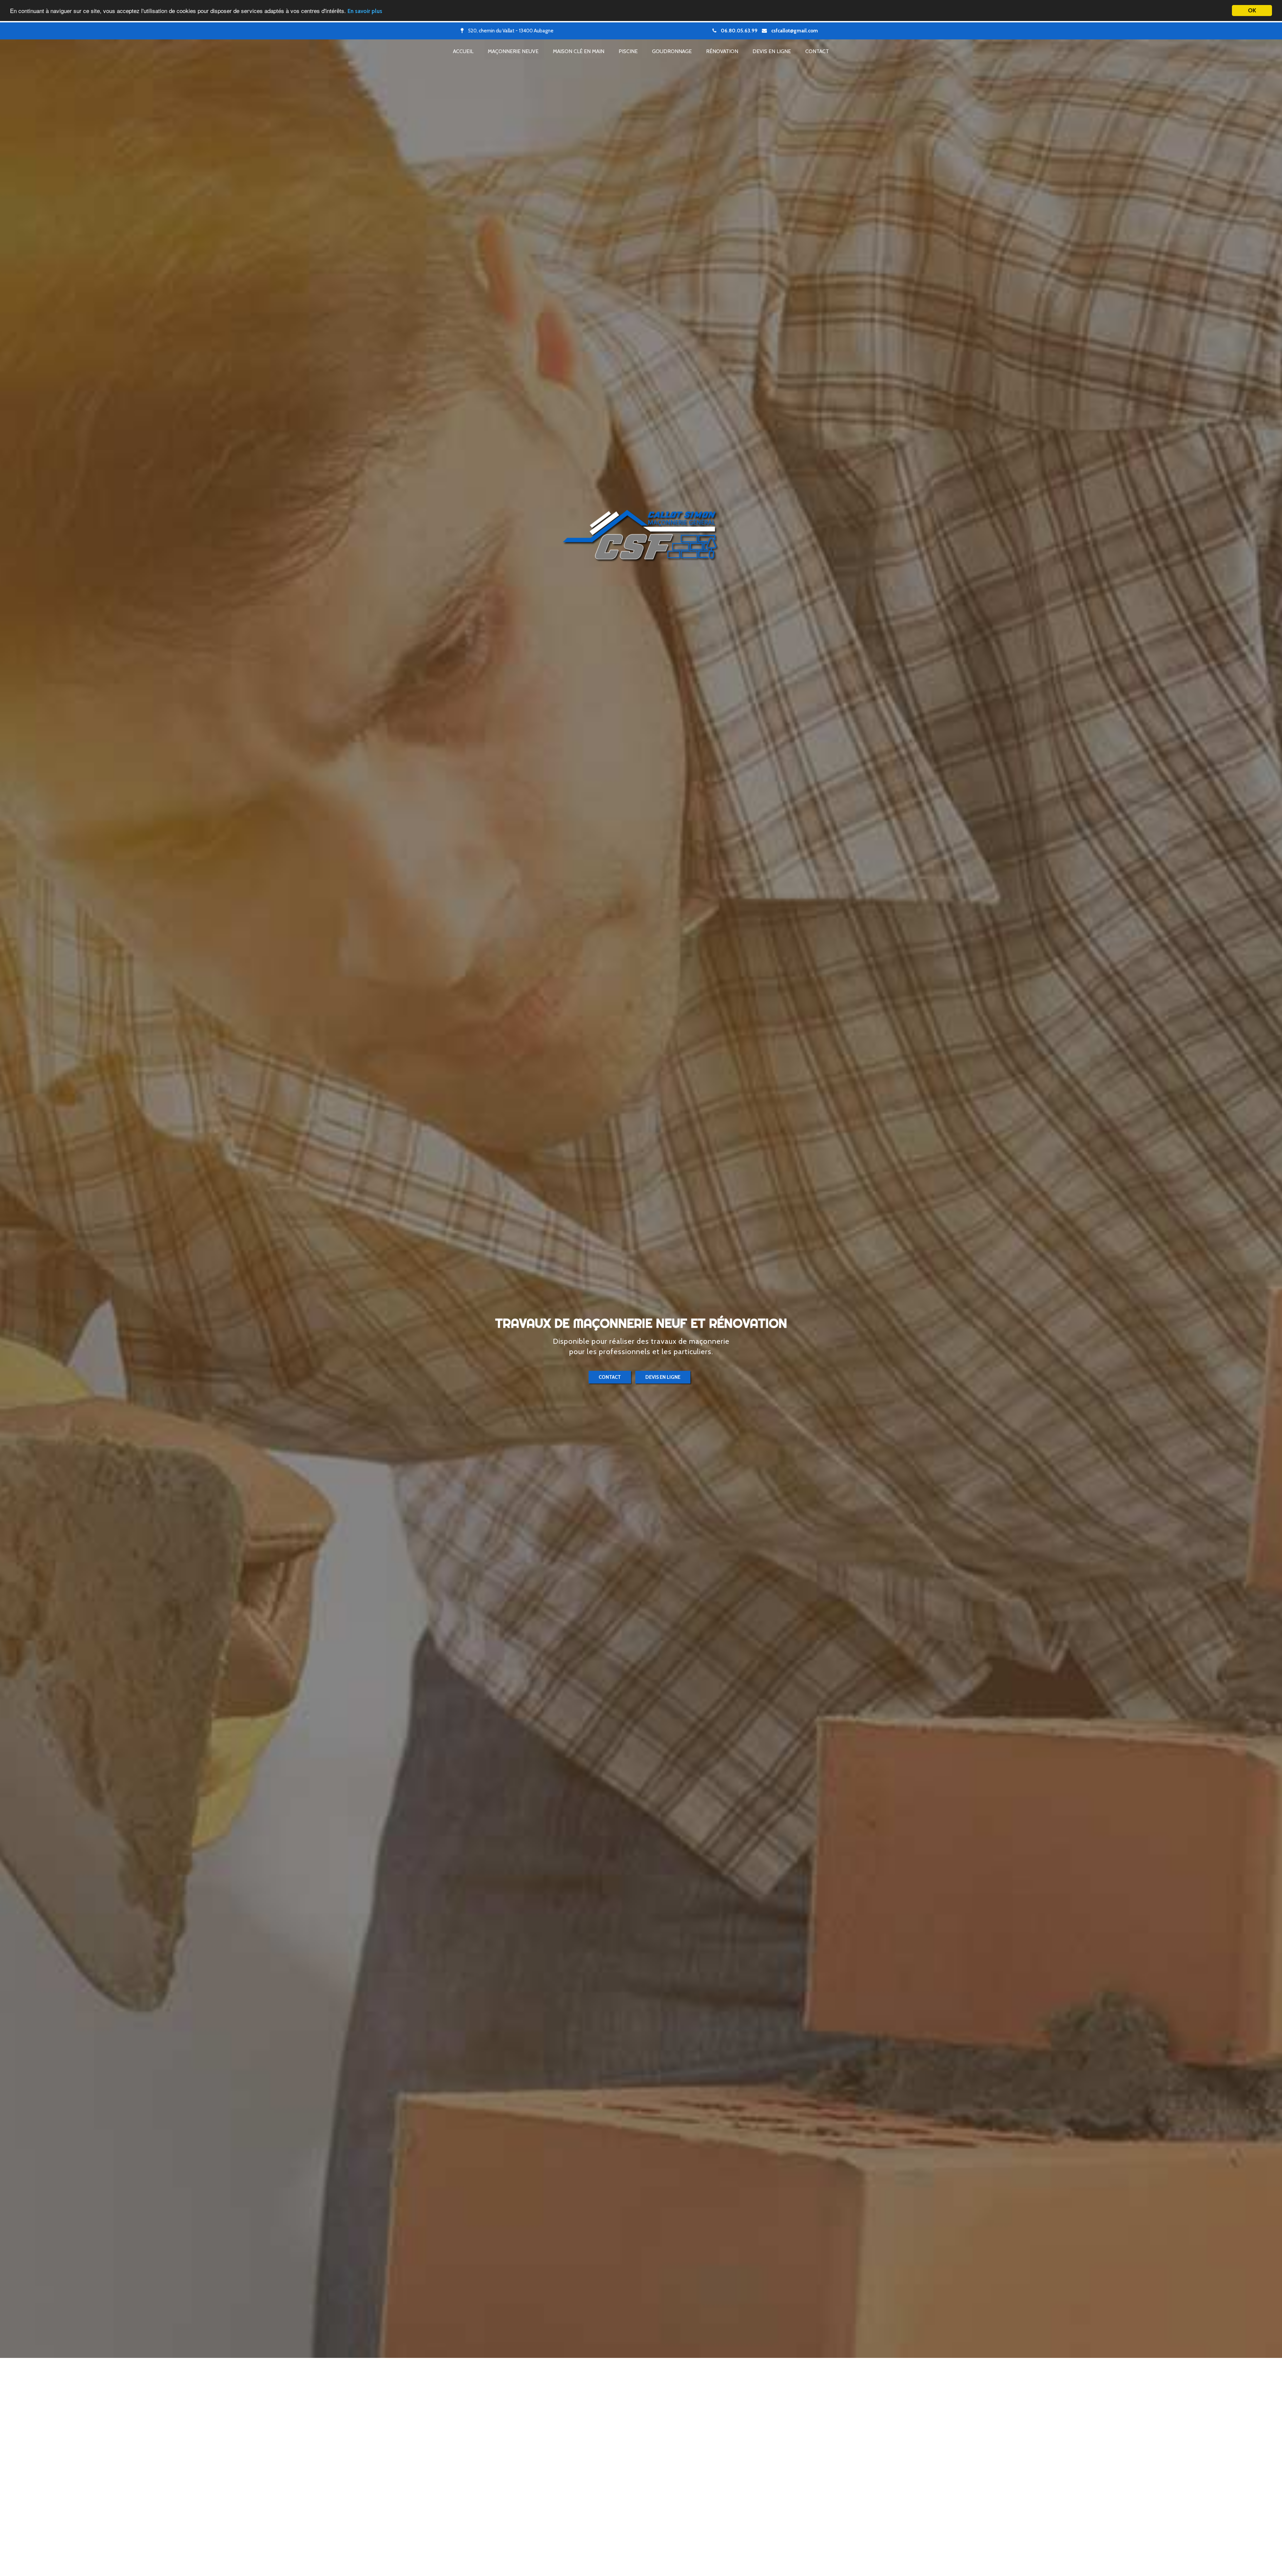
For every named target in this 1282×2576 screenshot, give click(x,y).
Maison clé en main (579, 51)
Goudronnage (672, 51)
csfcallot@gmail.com (795, 31)
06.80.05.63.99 (739, 31)
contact (610, 1377)
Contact (817, 51)
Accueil (463, 51)
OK (1252, 10)
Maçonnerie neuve (513, 51)
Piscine (628, 51)
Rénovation (722, 51)
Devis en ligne (772, 51)
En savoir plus (365, 11)
